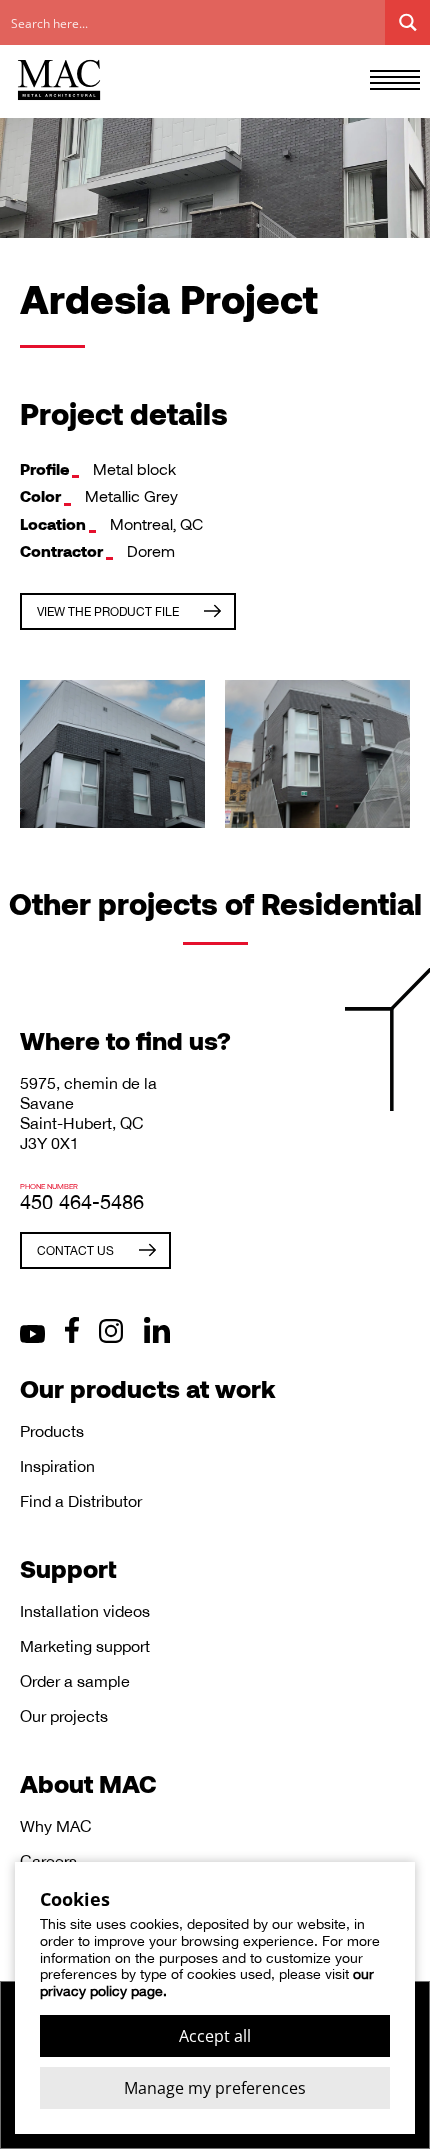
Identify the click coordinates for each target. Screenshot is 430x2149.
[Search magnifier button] (407, 22)
